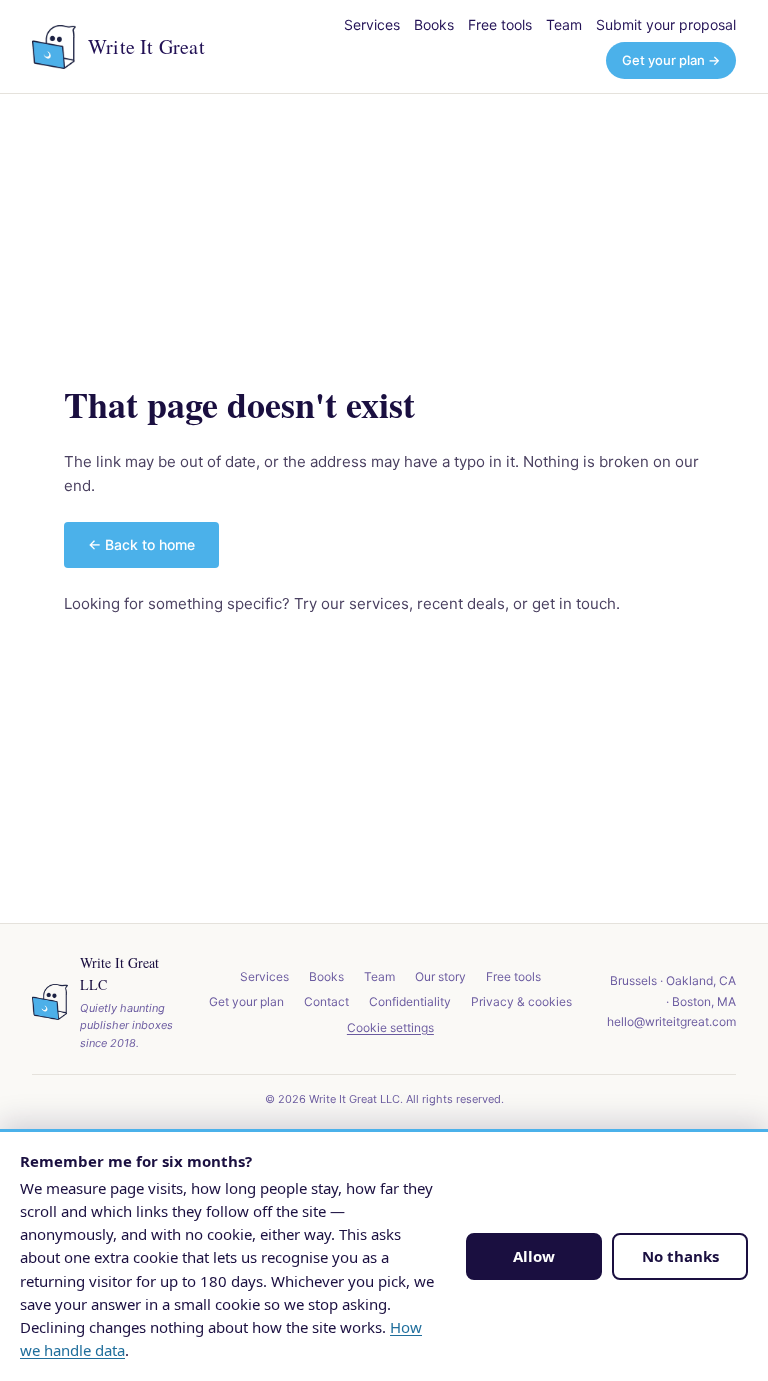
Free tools (500, 24)
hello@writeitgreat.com (671, 1021)
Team (564, 24)
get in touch (574, 603)
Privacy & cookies (521, 1001)
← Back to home (141, 544)
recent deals (461, 603)
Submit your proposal (666, 24)
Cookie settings (390, 1027)
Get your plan (246, 1001)
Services (372, 24)
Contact (326, 1001)
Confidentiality (410, 1001)
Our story (440, 976)
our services (365, 603)
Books (434, 24)
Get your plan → (671, 60)
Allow (534, 1256)
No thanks (680, 1256)
